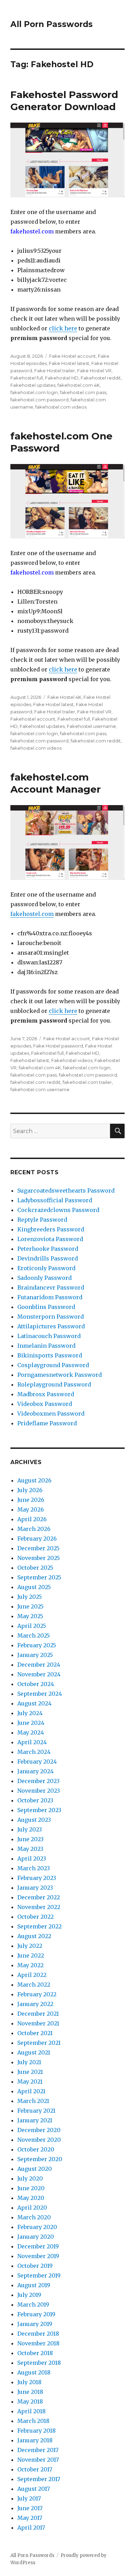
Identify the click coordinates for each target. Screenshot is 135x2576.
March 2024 (34, 1752)
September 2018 (39, 2363)
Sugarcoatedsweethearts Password (66, 1191)
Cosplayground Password (53, 1365)
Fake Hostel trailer (55, 371)
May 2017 (30, 2518)
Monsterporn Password (51, 1317)
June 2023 (30, 1839)
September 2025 (39, 1577)
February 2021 (36, 2111)
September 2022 (39, 1926)
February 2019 (36, 2314)
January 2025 (35, 1655)
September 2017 (39, 2479)
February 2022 (37, 1994)
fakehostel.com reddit (96, 741)
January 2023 (35, 1888)
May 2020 (31, 2198)
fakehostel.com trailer (87, 1082)
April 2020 (32, 2208)
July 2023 (30, 1829)
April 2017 (31, 2528)
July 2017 (29, 2498)
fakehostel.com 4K (79, 385)
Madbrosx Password (46, 1394)
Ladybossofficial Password (55, 1200)
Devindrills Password (48, 1258)
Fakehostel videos (72, 1060)
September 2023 (39, 1810)
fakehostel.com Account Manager (56, 783)
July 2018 (29, 2382)
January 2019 (35, 2324)
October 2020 (36, 2149)
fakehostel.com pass (83, 392)
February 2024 (37, 1762)
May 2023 (30, 1849)
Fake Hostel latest (69, 363)
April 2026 (32, 1519)
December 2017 (38, 2450)
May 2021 (30, 2082)
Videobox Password (45, 1404)
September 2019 (39, 2275)
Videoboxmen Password (51, 1414)
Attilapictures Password (51, 1326)
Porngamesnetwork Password (60, 1375)
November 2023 (39, 1791)
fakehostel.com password (39, 400)
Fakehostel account (33, 719)
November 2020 (39, 2140)
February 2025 (37, 1645)
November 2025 (39, 1558)
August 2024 (34, 1703)
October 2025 (35, 1568)
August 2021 (34, 2052)
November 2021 (38, 2023)
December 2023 (38, 1781)
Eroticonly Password (46, 1268)
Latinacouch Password (49, 1336)
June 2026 (31, 1500)
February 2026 (37, 1539)
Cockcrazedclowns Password (58, 1210)
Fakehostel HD (62, 378)
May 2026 (31, 1509)
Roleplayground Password (54, 1384)
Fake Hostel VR (94, 371)
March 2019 (33, 2305)
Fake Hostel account (73, 356)
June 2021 (30, 2072)
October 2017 (35, 2469)
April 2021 (31, 2091)
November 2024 (39, 1674)
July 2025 (30, 1597)
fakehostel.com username (40, 1089)
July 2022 (30, 1946)
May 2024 (31, 1732)
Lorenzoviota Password (50, 1239)
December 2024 (39, 1665)
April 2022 (32, 1975)
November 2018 (38, 2343)
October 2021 (35, 2033)
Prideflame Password (47, 1423)
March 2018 (33, 2421)
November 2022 (39, 1907)
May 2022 (30, 1965)
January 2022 (35, 2004)
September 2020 (40, 2159)
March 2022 (34, 1985)
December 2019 (38, 2246)
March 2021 (33, 2101)
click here (63, 328)
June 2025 (30, 1606)
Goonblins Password (46, 1307)
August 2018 (34, 2372)
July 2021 (29, 2062)
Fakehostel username (91, 726)
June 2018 (30, 2392)
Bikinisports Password (50, 1355)
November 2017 (38, 2460)
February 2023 (37, 1878)
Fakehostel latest (30, 1060)
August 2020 (35, 2169)
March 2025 (34, 1635)
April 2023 (32, 1859)
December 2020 (39, 2130)
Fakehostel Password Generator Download (64, 101)
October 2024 (36, 1684)
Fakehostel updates (33, 385)
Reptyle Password (42, 1220)
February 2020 (37, 2227)
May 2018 (30, 2401)
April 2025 (32, 1626)
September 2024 (40, 1694)
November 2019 (38, 2256)
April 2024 (32, 1742)
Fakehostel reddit (101, 378)
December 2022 (39, 1897)
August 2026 (34, 1480)
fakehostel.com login (34, 392)
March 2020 (34, 2217)
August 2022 (34, 1936)
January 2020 (36, 2237)
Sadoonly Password (44, 1278)
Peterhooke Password (48, 1249)
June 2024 (31, 1723)
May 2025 (30, 1616)
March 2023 (34, 1868)
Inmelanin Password (46, 1346)
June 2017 (30, 2508)
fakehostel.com (32, 914)
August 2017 (34, 2489)
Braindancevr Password (51, 1287)
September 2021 (39, 2043)
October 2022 (35, 1917)
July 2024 (30, 1713)
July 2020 (30, 2178)
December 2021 (38, 2014)
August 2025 (34, 1587)
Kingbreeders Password (51, 1229)
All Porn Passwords (52, 24)
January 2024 (35, 1771)
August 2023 (34, 1820)
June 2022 (31, 1955)
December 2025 (38, 1548)
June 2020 (31, 2188)
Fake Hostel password (58, 1046)
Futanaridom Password (50, 1297)
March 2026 (34, 1529)
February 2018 (37, 2431)
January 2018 (35, 2440)
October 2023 (35, 1800)
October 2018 (35, 2353)
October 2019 (35, 2266)
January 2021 (35, 2120)
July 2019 (29, 2295)
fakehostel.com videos (61, 407)
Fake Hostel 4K (64, 697)
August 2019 (34, 2285)
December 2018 (38, 2334)
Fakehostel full (27, 378)
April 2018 (31, 2411)
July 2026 (30, 1490)
